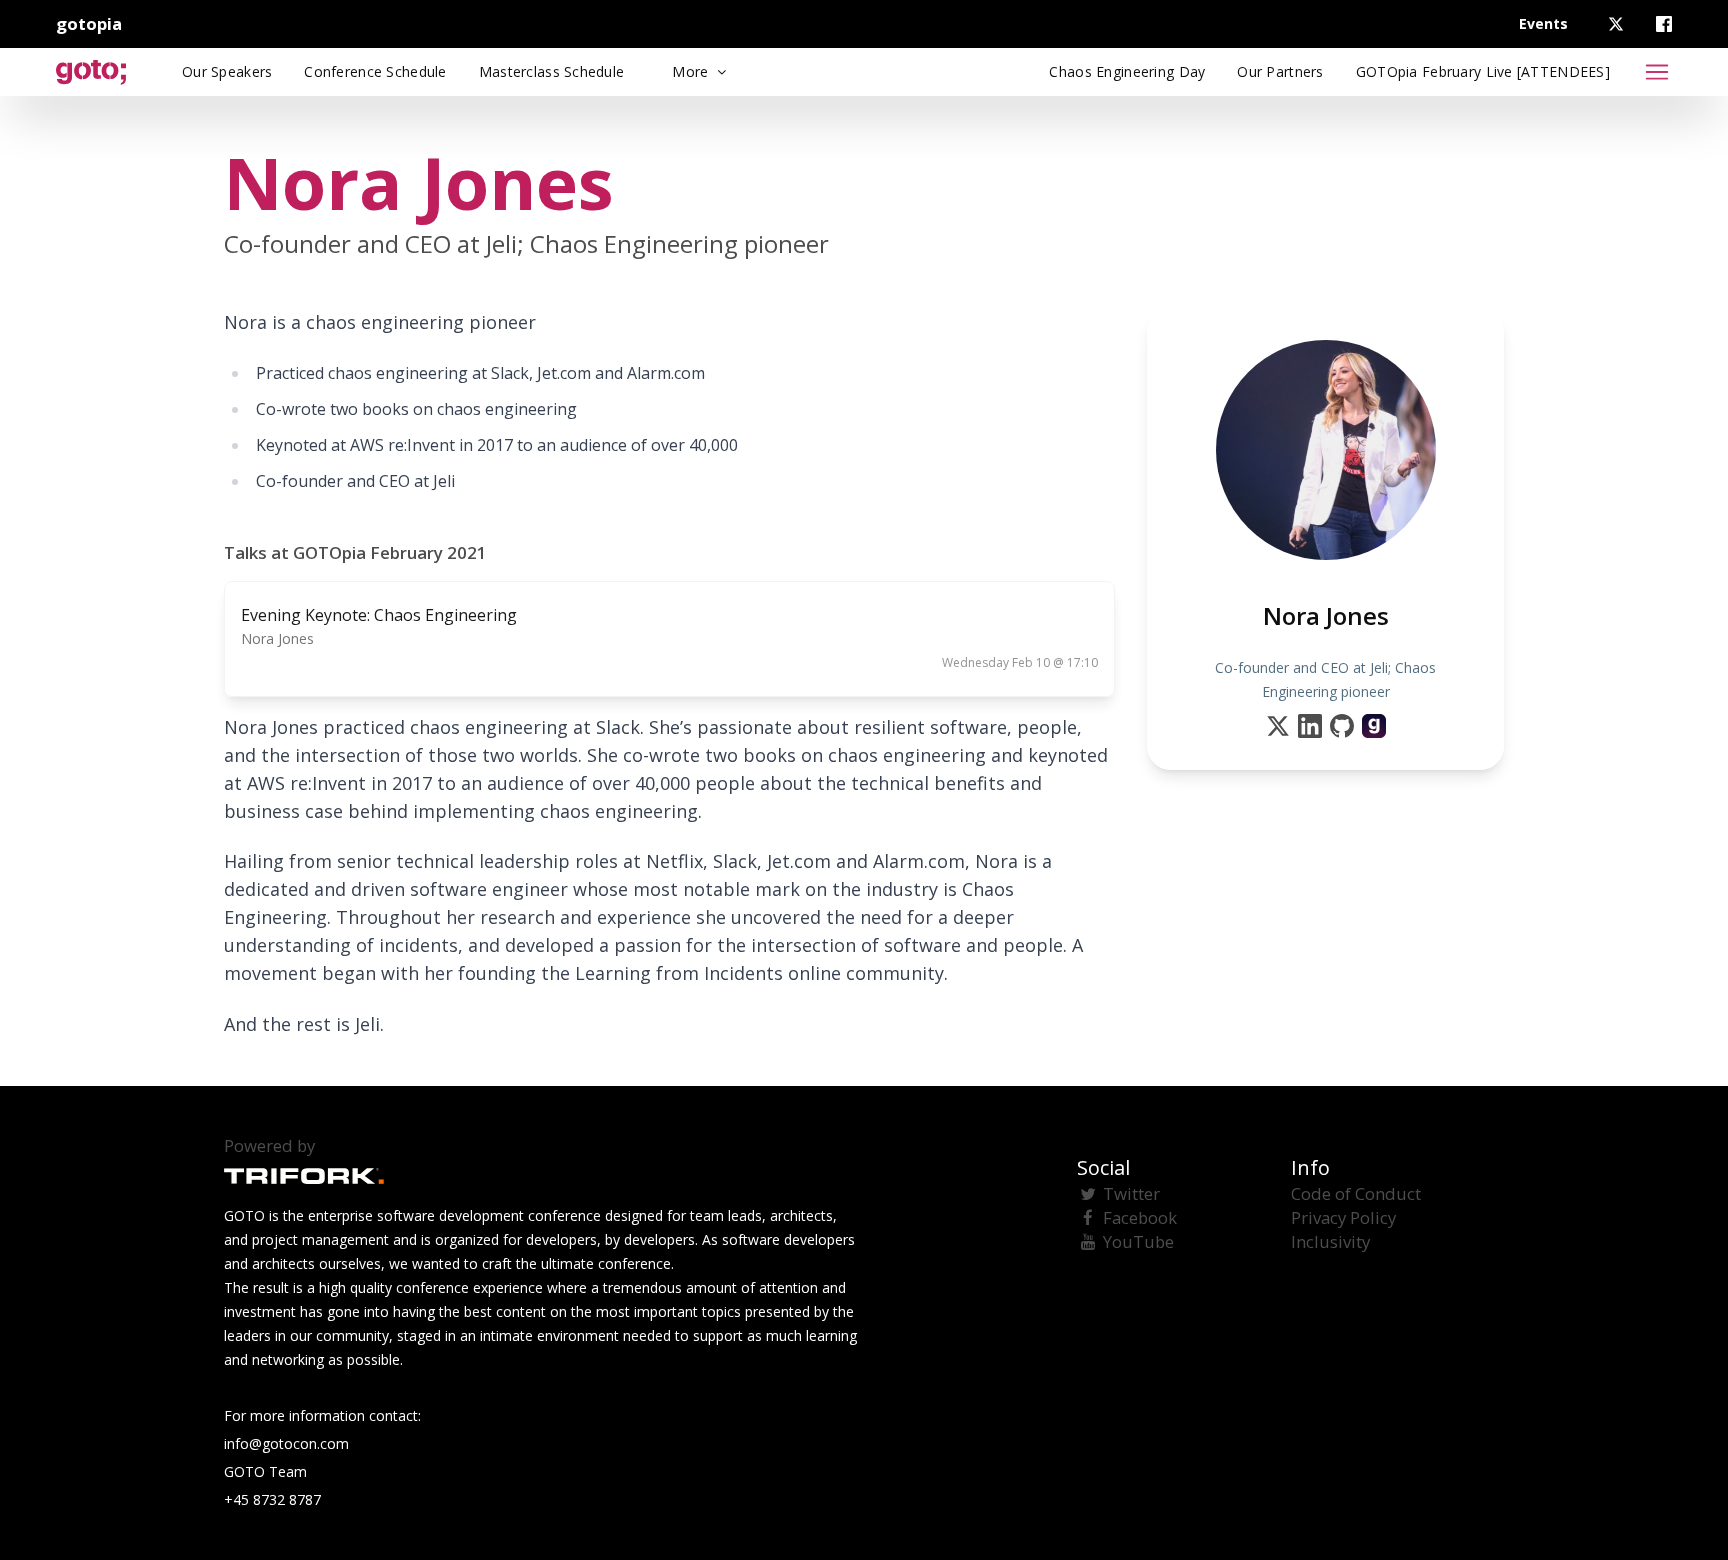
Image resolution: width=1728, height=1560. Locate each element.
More (692, 71)
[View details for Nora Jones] (1374, 726)
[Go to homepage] (91, 72)
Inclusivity (1330, 1241)
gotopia (89, 23)
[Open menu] (1657, 72)
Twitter (1131, 1193)
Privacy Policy (1343, 1217)
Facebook (1140, 1217)
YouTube (1138, 1241)
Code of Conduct (1356, 1193)
